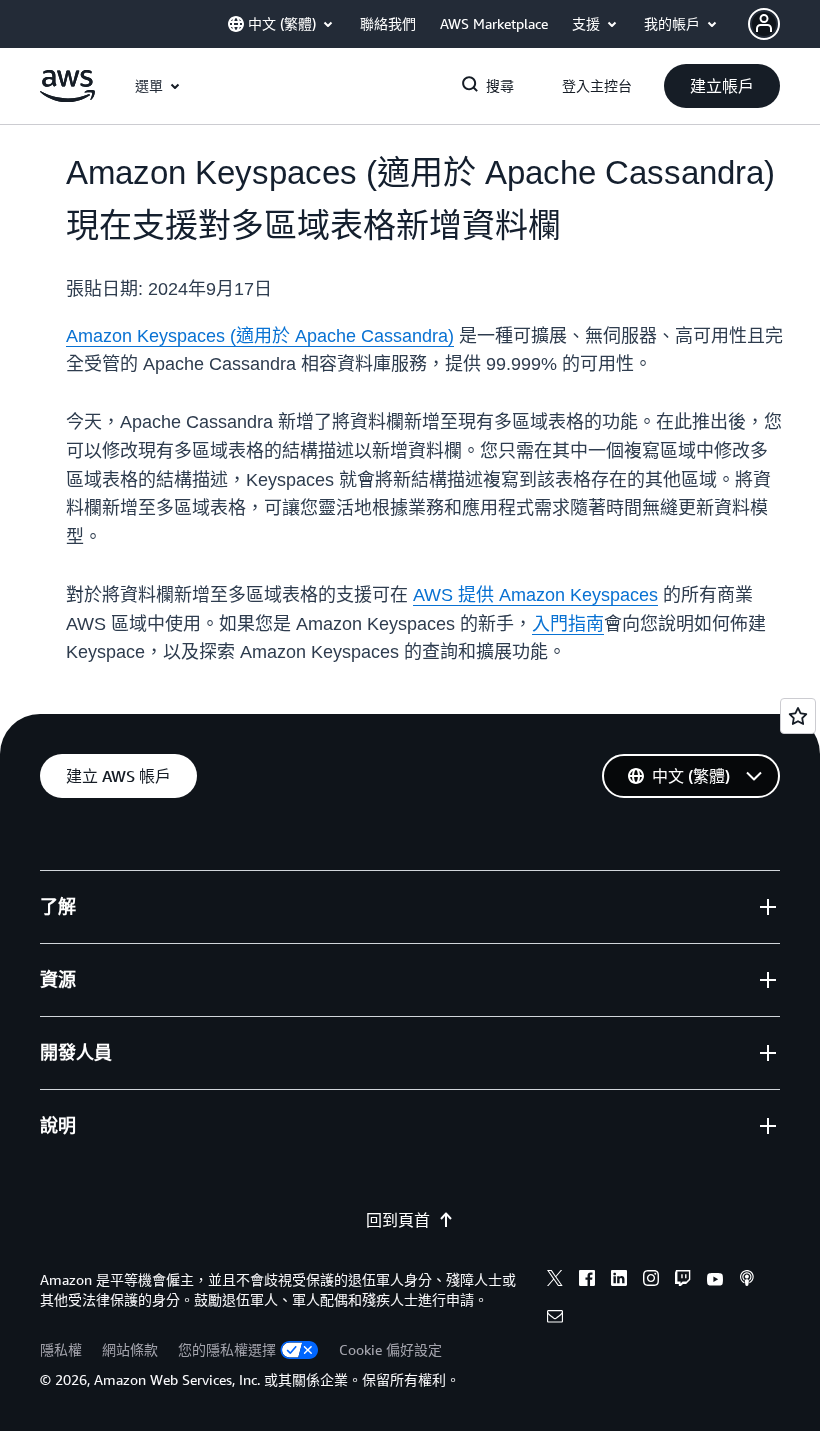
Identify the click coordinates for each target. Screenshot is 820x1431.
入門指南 (568, 624)
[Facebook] (587, 1281)
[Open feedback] (798, 716)
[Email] (555, 1319)
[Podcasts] (747, 1281)
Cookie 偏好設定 (390, 1349)
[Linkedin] (619, 1281)
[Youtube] (715, 1281)
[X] (555, 1281)
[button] (722, 86)
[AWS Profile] (764, 24)
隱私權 (61, 1349)
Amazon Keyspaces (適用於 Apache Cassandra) (260, 336)
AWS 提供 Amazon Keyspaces (535, 595)
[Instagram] (651, 1281)
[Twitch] (683, 1281)
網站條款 (130, 1349)
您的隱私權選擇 (227, 1349)
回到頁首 (398, 1220)
